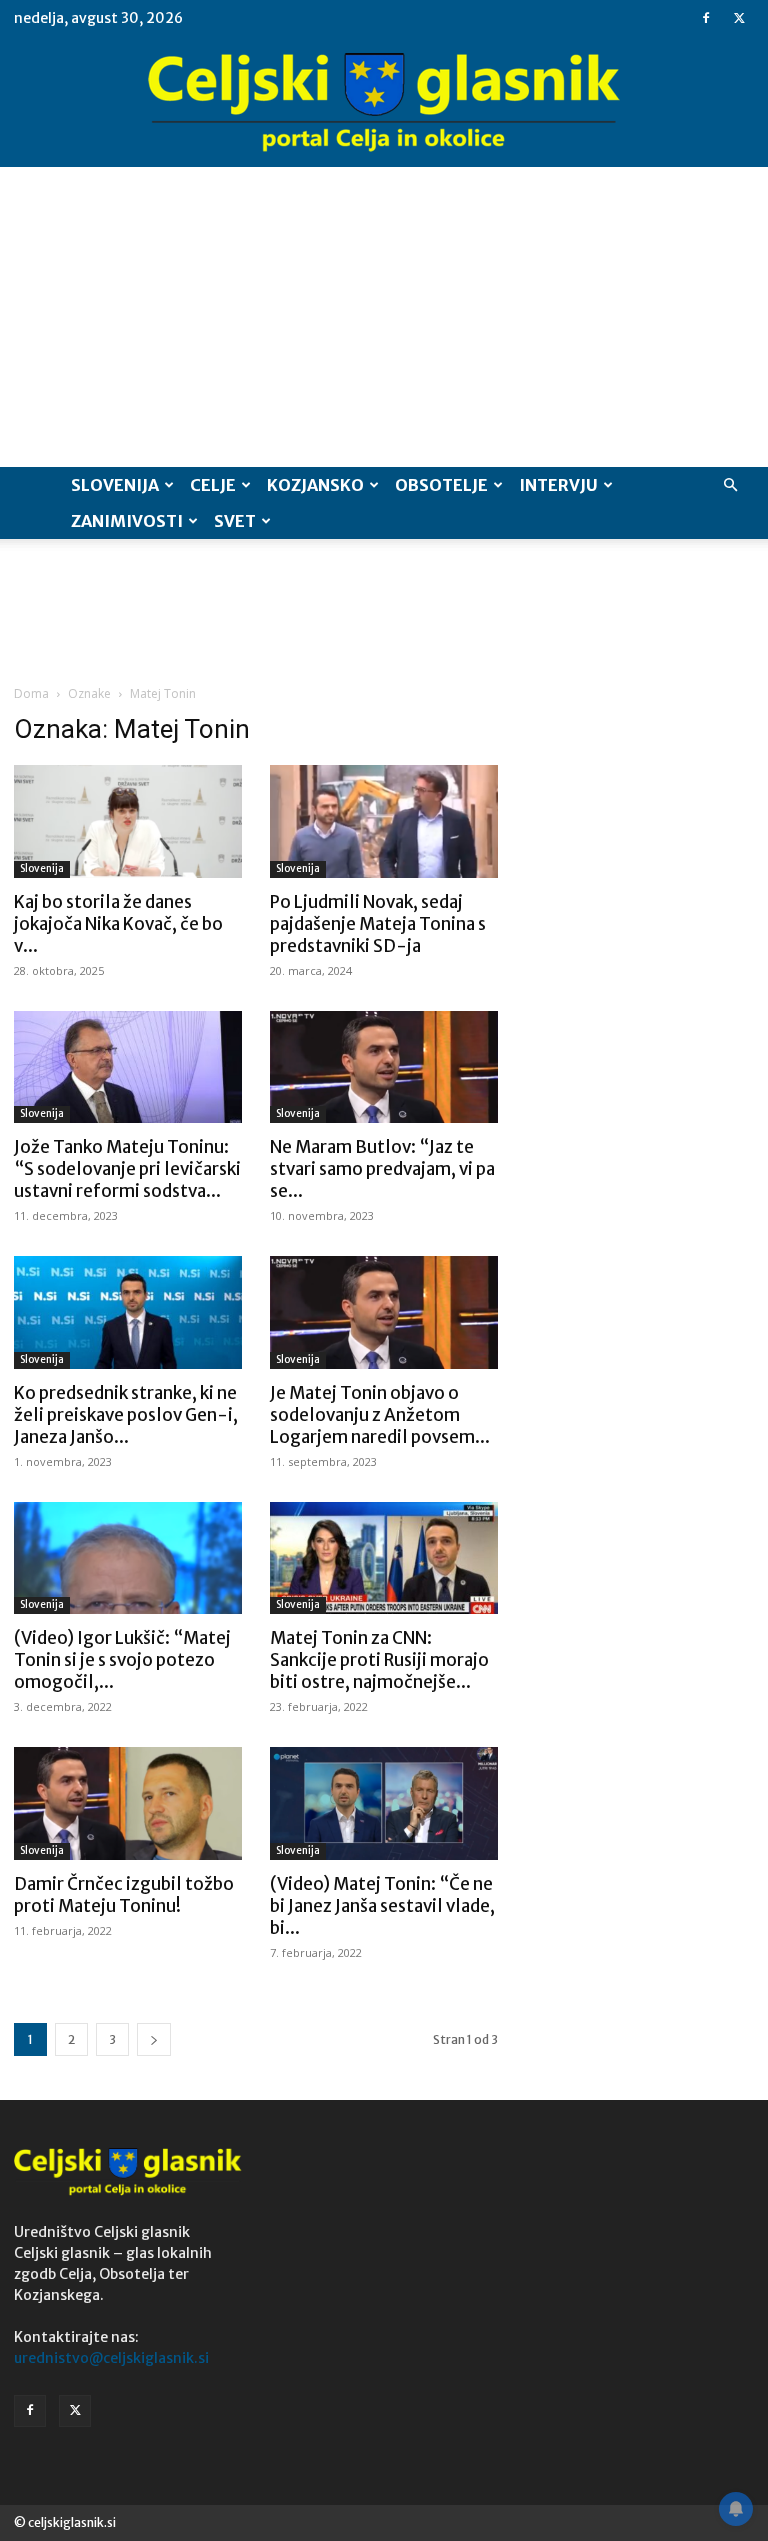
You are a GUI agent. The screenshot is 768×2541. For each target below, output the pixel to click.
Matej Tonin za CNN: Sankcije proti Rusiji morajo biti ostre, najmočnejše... (379, 1660)
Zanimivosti (127, 521)
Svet (235, 521)
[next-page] (154, 2039)
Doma (31, 693)
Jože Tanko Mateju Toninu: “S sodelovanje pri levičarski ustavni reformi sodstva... (127, 1169)
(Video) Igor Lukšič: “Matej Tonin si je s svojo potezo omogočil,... (122, 1660)
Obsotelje (441, 485)
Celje (213, 485)
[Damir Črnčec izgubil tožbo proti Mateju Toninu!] (128, 1803)
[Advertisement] (384, 317)
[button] (730, 485)
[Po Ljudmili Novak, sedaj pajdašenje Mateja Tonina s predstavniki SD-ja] (384, 821)
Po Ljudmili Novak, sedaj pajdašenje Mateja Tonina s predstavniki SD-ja (378, 924)
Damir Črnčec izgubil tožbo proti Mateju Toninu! (124, 1895)
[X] (739, 18)
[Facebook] (706, 18)
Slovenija (115, 485)
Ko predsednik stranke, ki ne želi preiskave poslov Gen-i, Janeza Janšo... (126, 1415)
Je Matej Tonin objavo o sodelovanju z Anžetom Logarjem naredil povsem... (380, 1415)
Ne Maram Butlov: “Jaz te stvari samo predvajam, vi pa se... (382, 1169)
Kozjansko (315, 485)
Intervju (558, 485)
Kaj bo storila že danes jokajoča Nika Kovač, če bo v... (118, 924)
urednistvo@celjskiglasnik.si (111, 2358)
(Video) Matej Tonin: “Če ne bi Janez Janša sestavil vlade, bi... (382, 1906)
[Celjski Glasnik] (384, 103)
